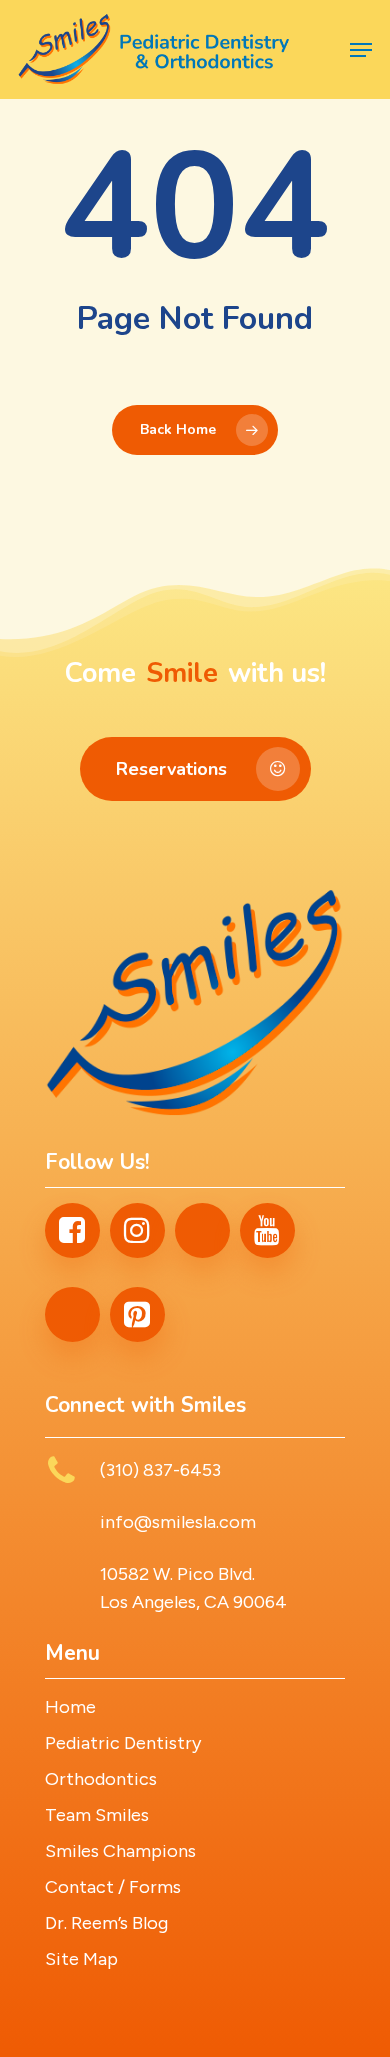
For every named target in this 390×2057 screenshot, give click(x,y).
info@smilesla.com (178, 1522)
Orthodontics (101, 1779)
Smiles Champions (120, 1851)
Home (70, 1707)
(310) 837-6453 (160, 1470)
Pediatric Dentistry (123, 1743)
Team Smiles (97, 1815)
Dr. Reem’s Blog (106, 1923)
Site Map (81, 1959)
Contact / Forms (113, 1887)
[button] (361, 50)
